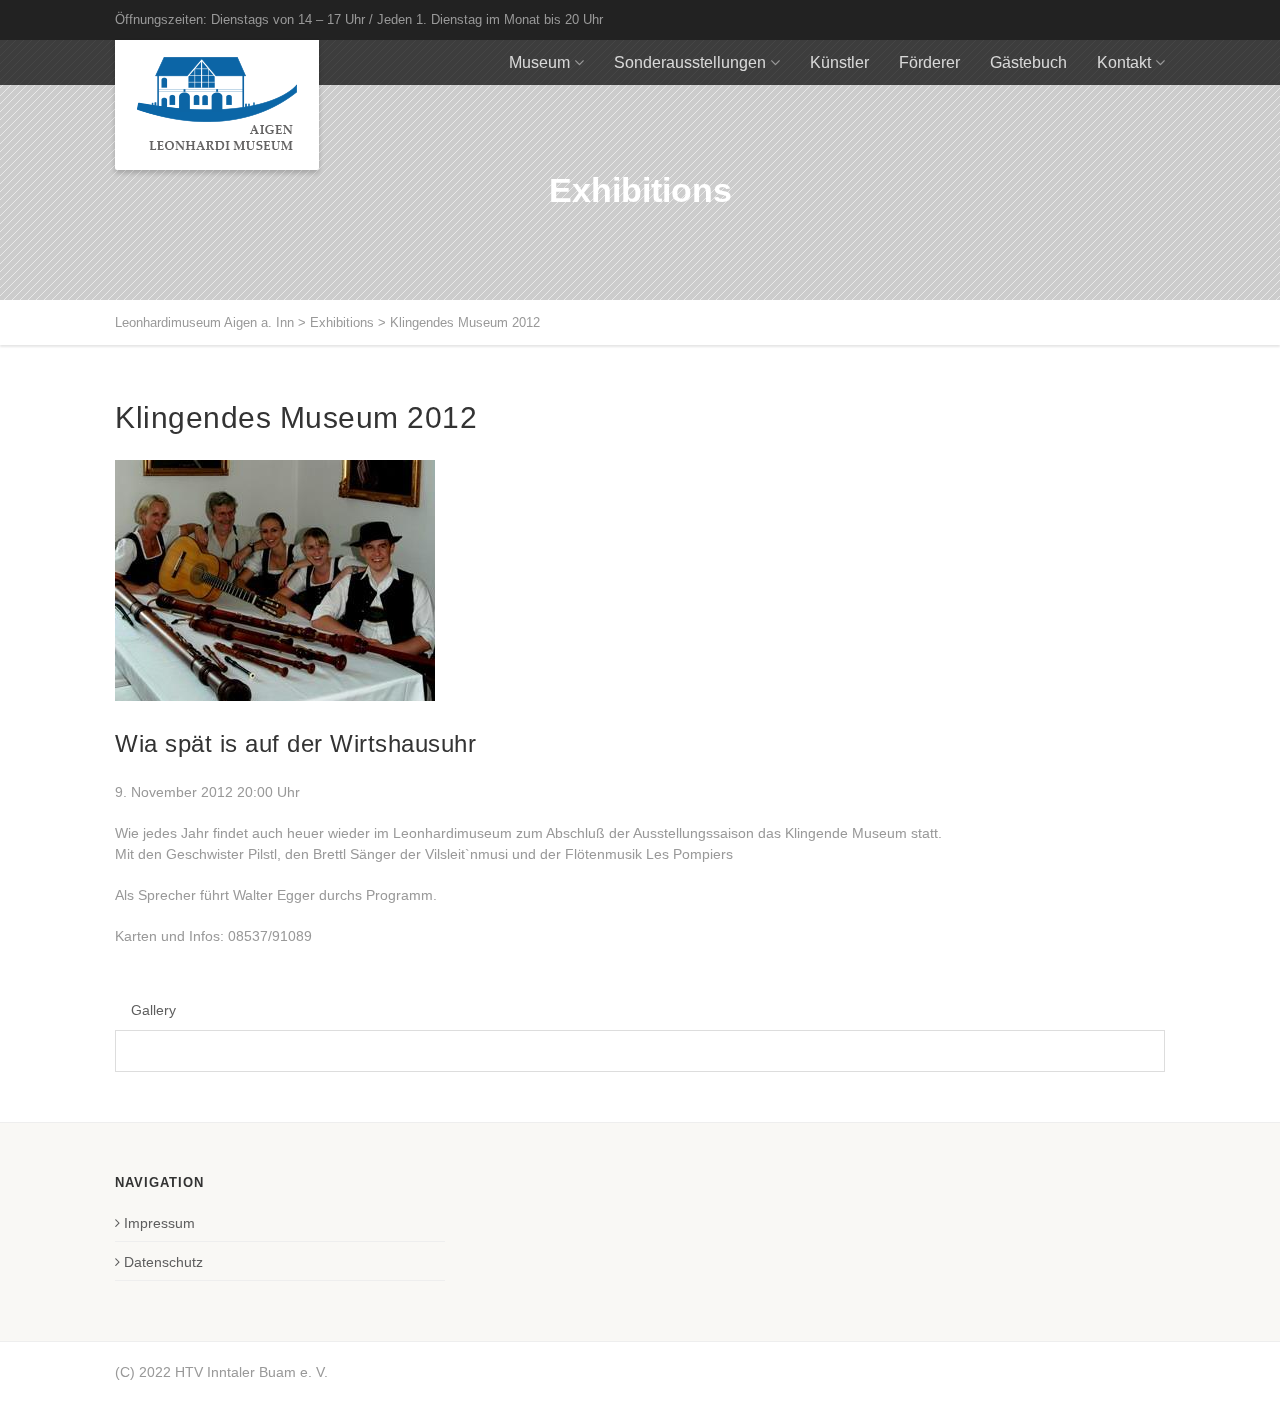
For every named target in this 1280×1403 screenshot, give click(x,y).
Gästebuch (1028, 62)
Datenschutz (163, 1262)
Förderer (929, 62)
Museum (539, 62)
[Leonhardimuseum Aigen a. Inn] (217, 105)
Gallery (153, 1010)
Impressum (159, 1223)
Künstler (839, 62)
